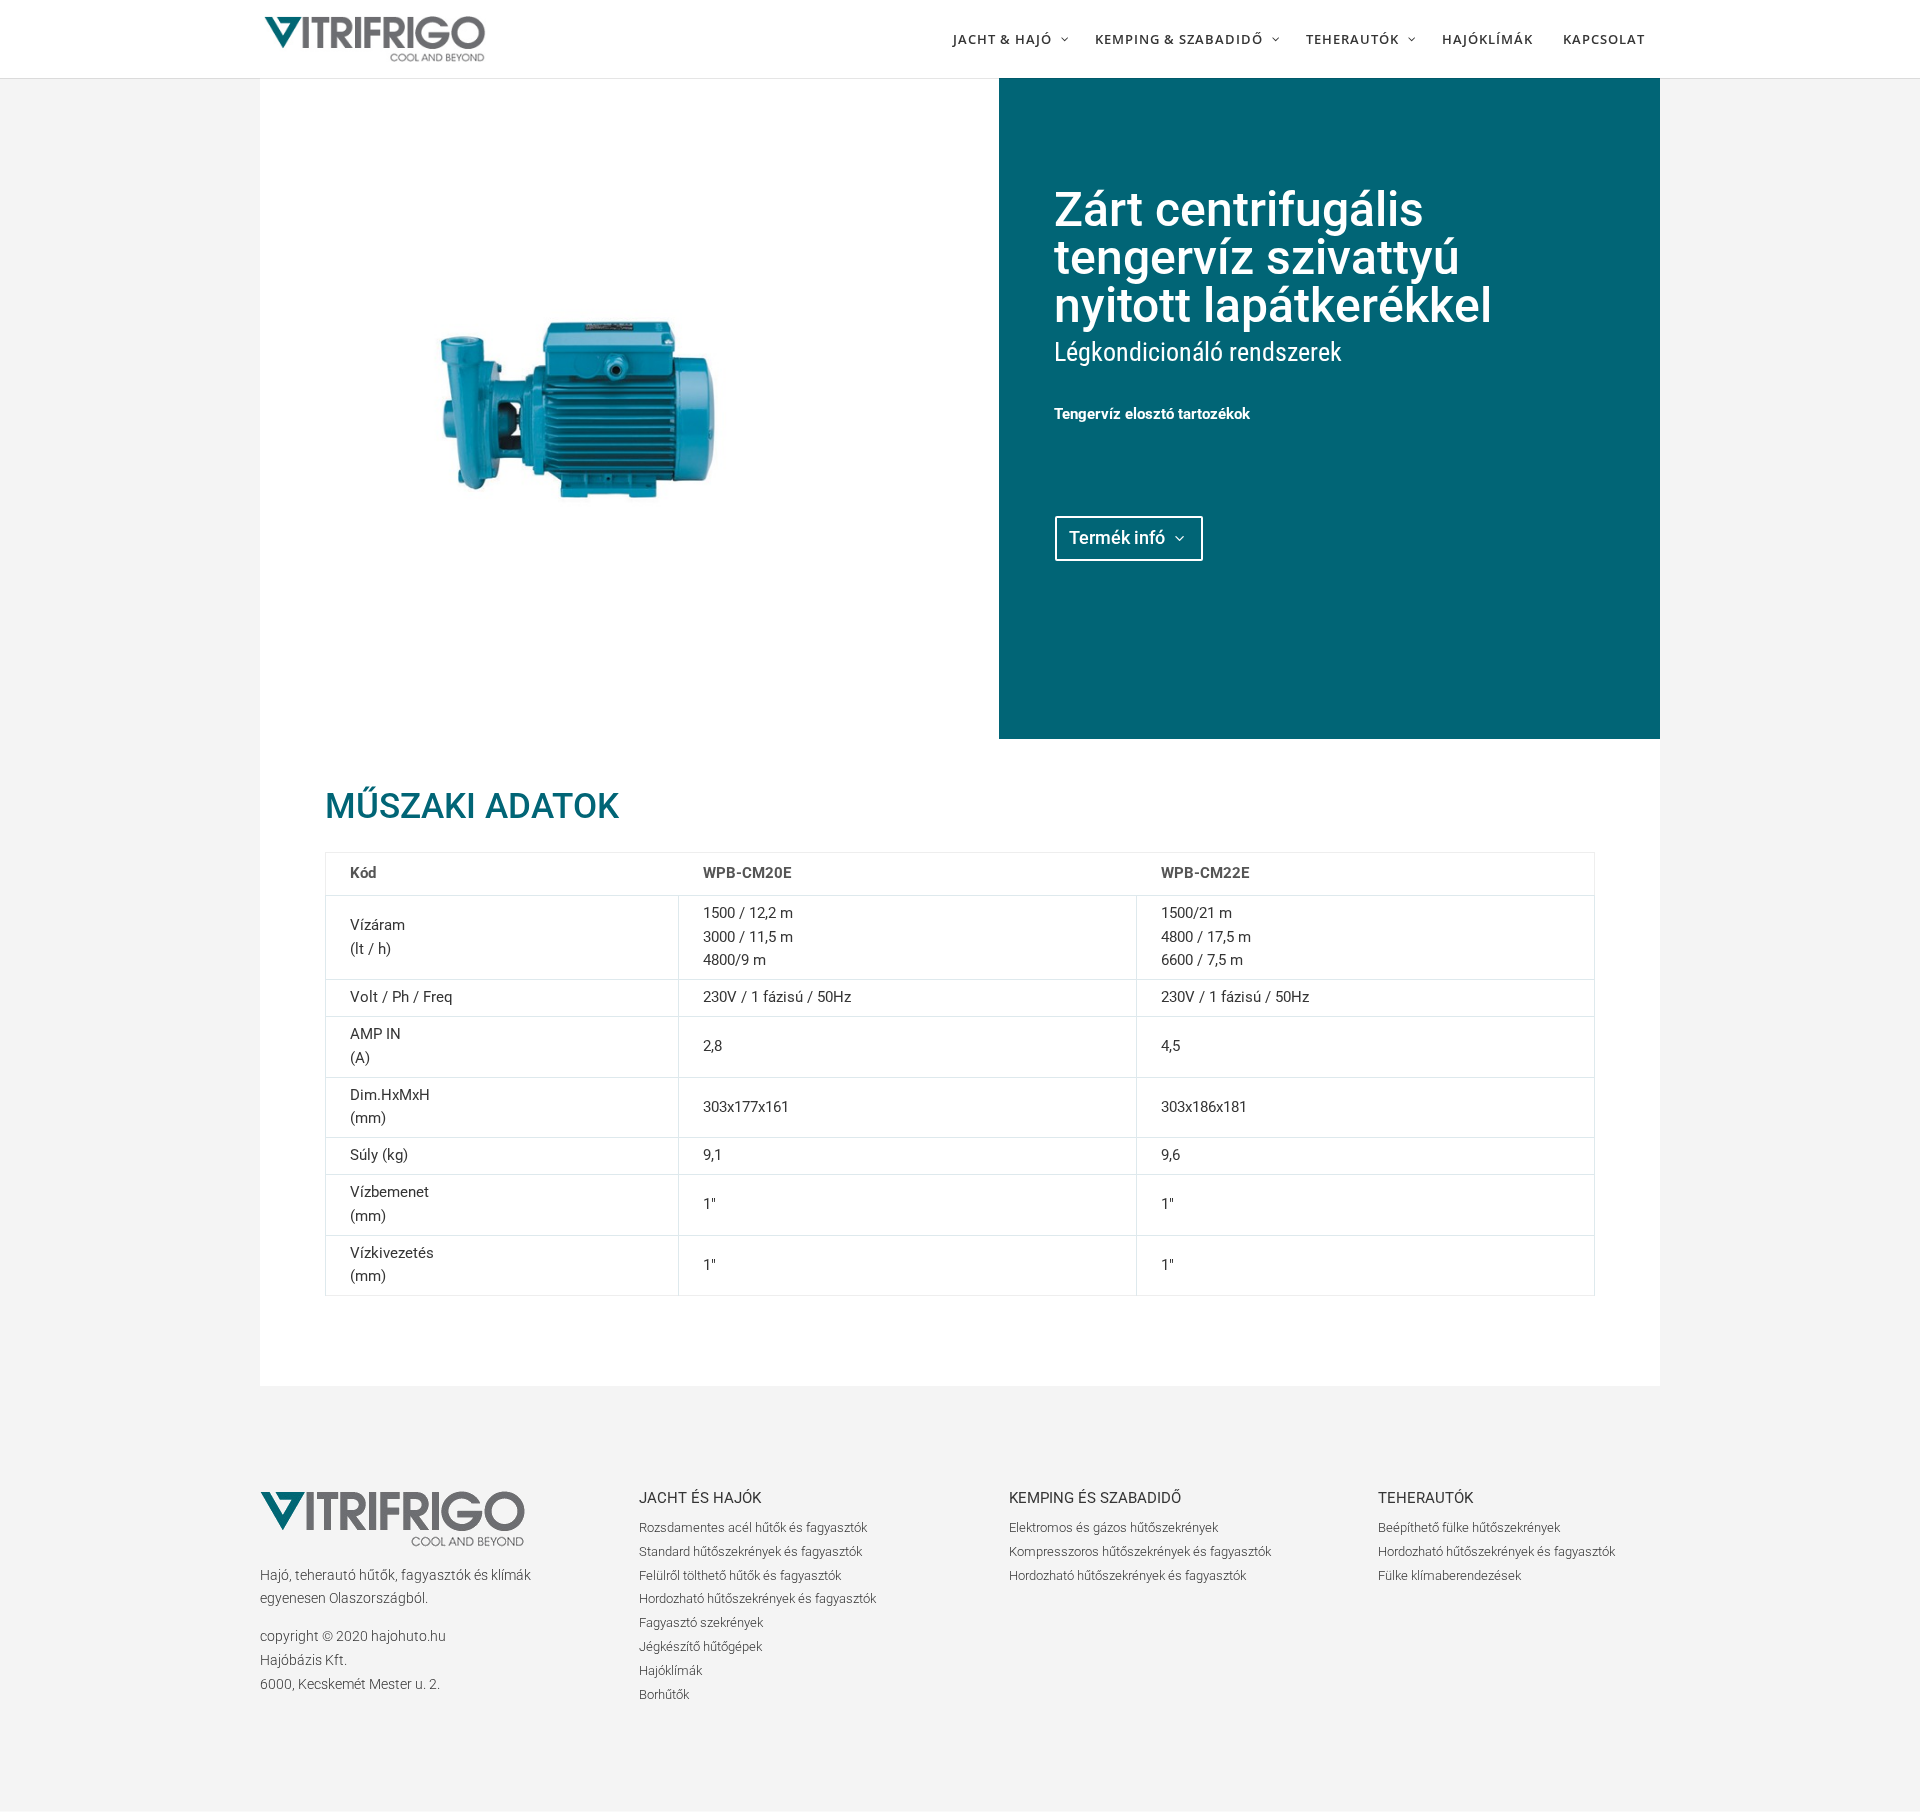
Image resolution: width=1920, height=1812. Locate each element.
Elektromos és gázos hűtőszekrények (1113, 1527)
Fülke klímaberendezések (1449, 1575)
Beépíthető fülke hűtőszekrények (1469, 1527)
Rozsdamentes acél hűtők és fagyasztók (753, 1527)
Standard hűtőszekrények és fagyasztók (750, 1551)
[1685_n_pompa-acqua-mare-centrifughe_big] (591, 734)
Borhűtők (664, 1694)
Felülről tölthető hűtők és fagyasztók (740, 1575)
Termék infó (1117, 537)
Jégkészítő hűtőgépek (700, 1646)
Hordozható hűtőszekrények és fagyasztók (757, 1598)
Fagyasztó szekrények (701, 1622)
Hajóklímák (670, 1670)
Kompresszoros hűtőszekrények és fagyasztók (1140, 1551)
